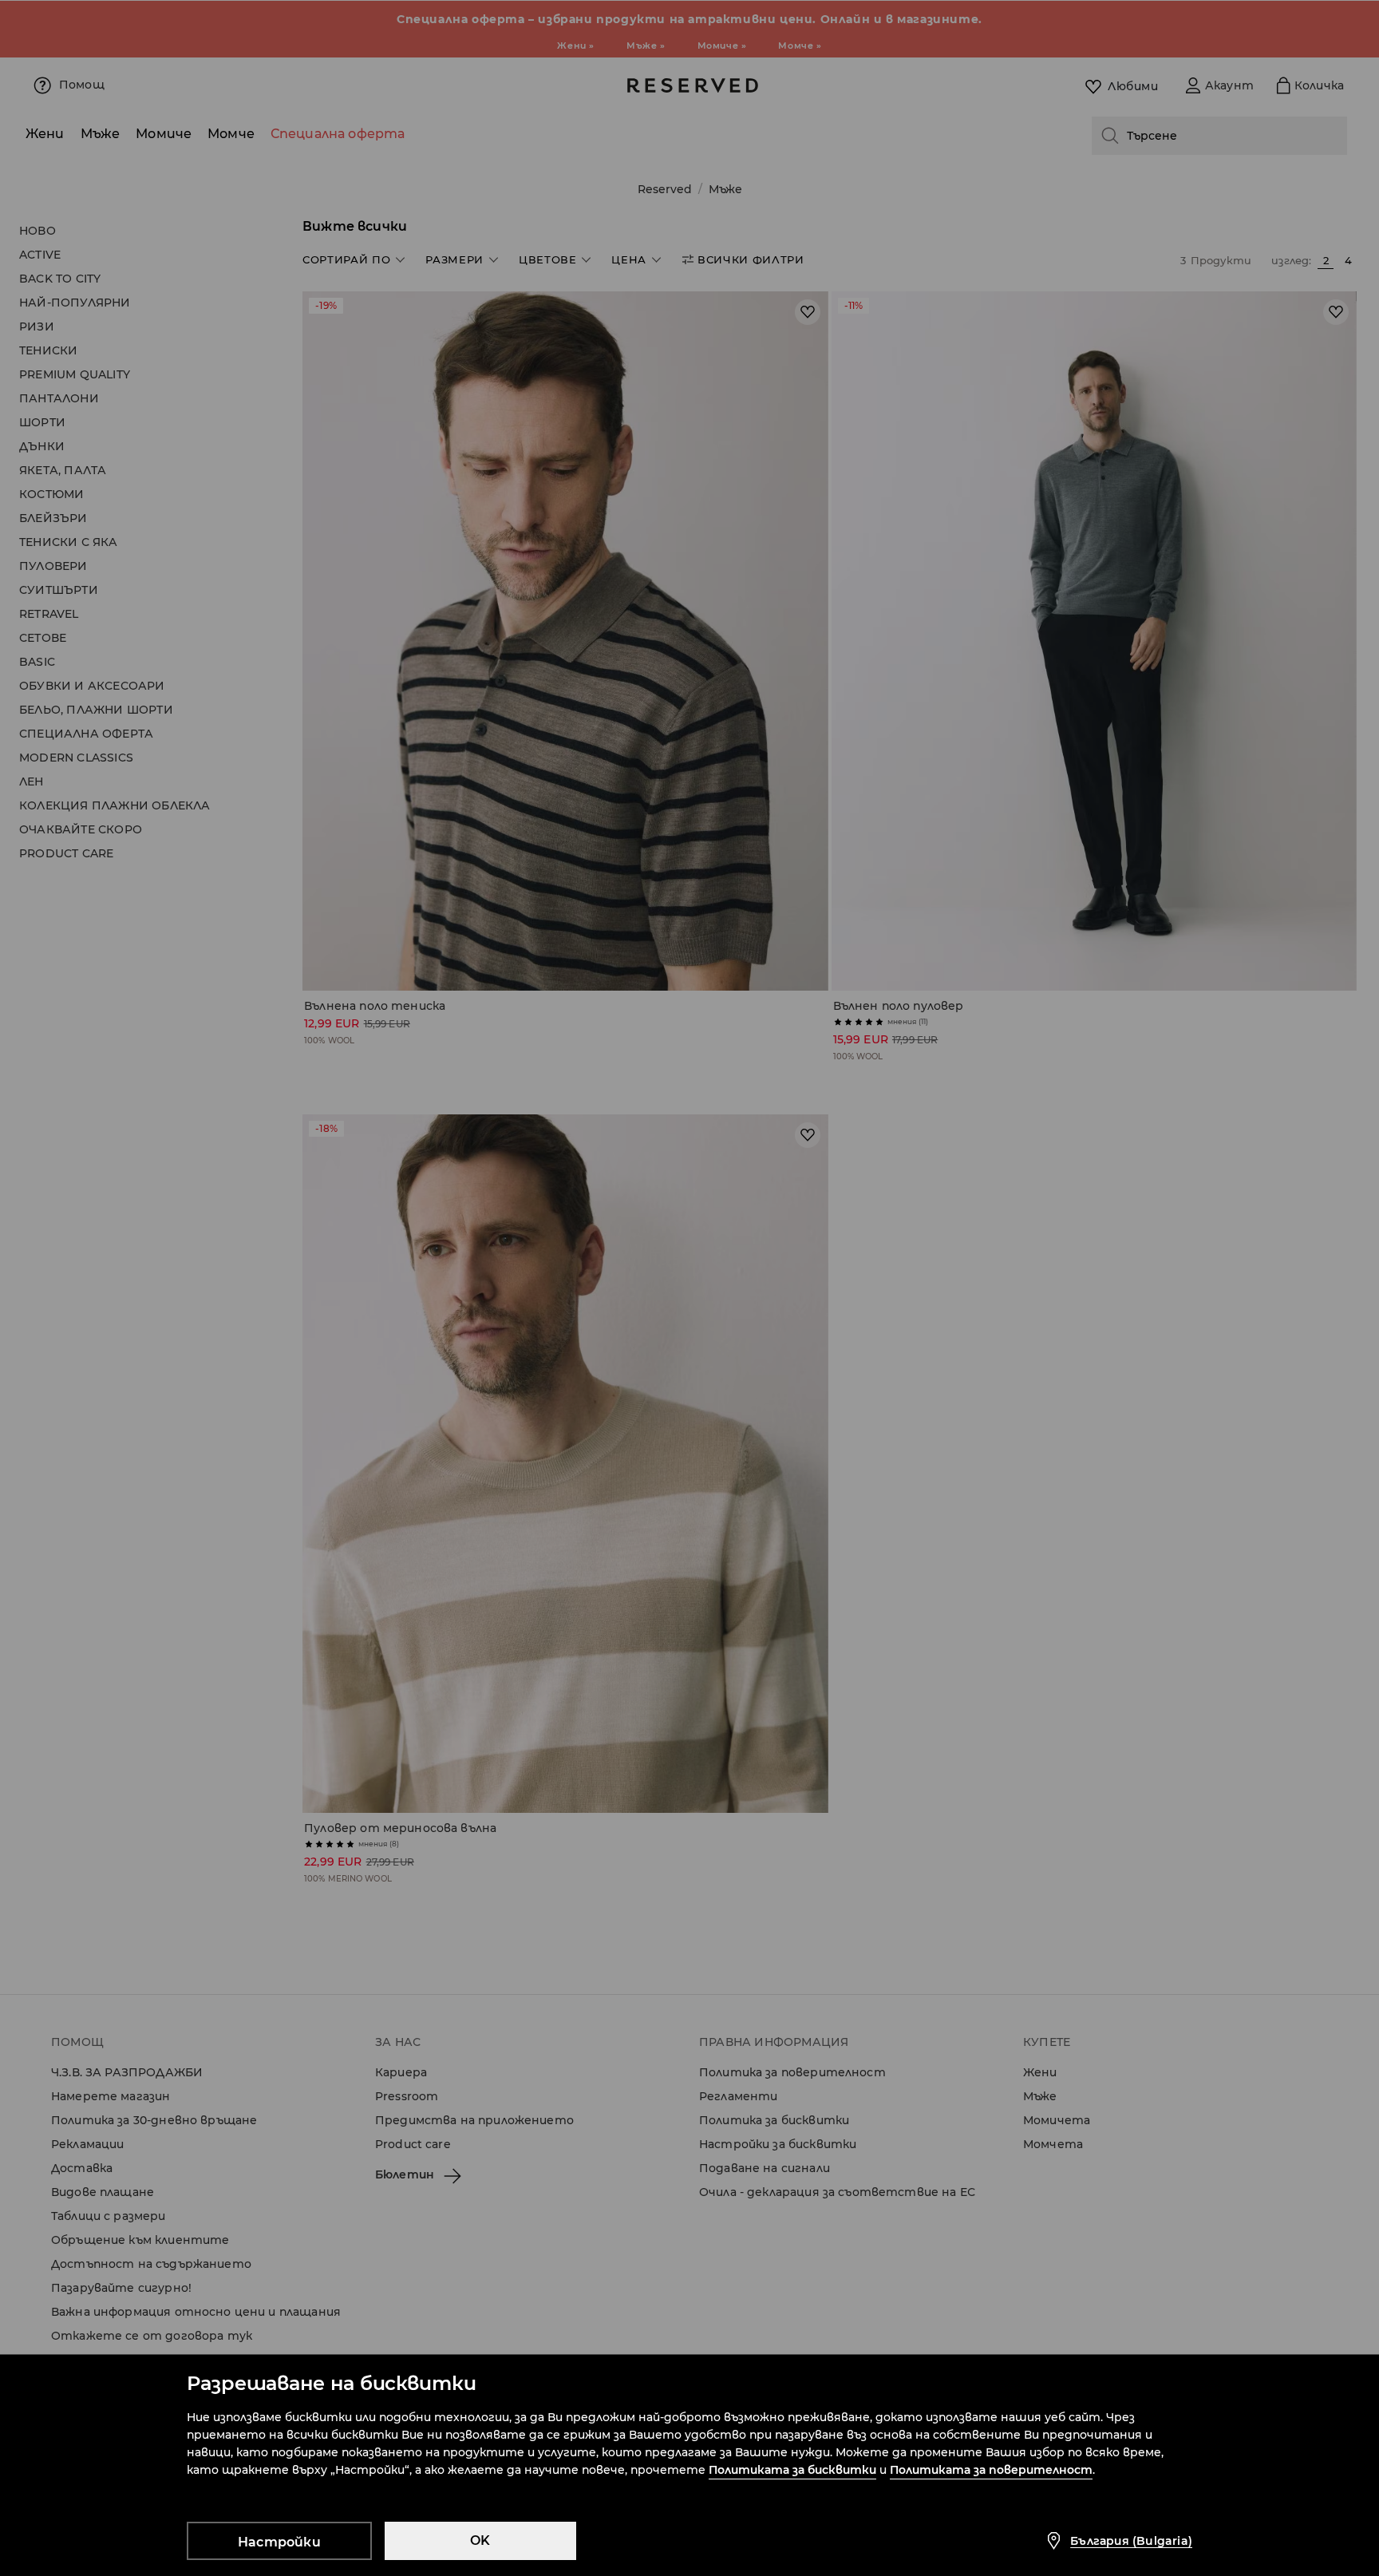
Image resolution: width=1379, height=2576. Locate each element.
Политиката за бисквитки (792, 2470)
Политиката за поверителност (991, 2470)
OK (480, 2540)
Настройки (279, 2542)
